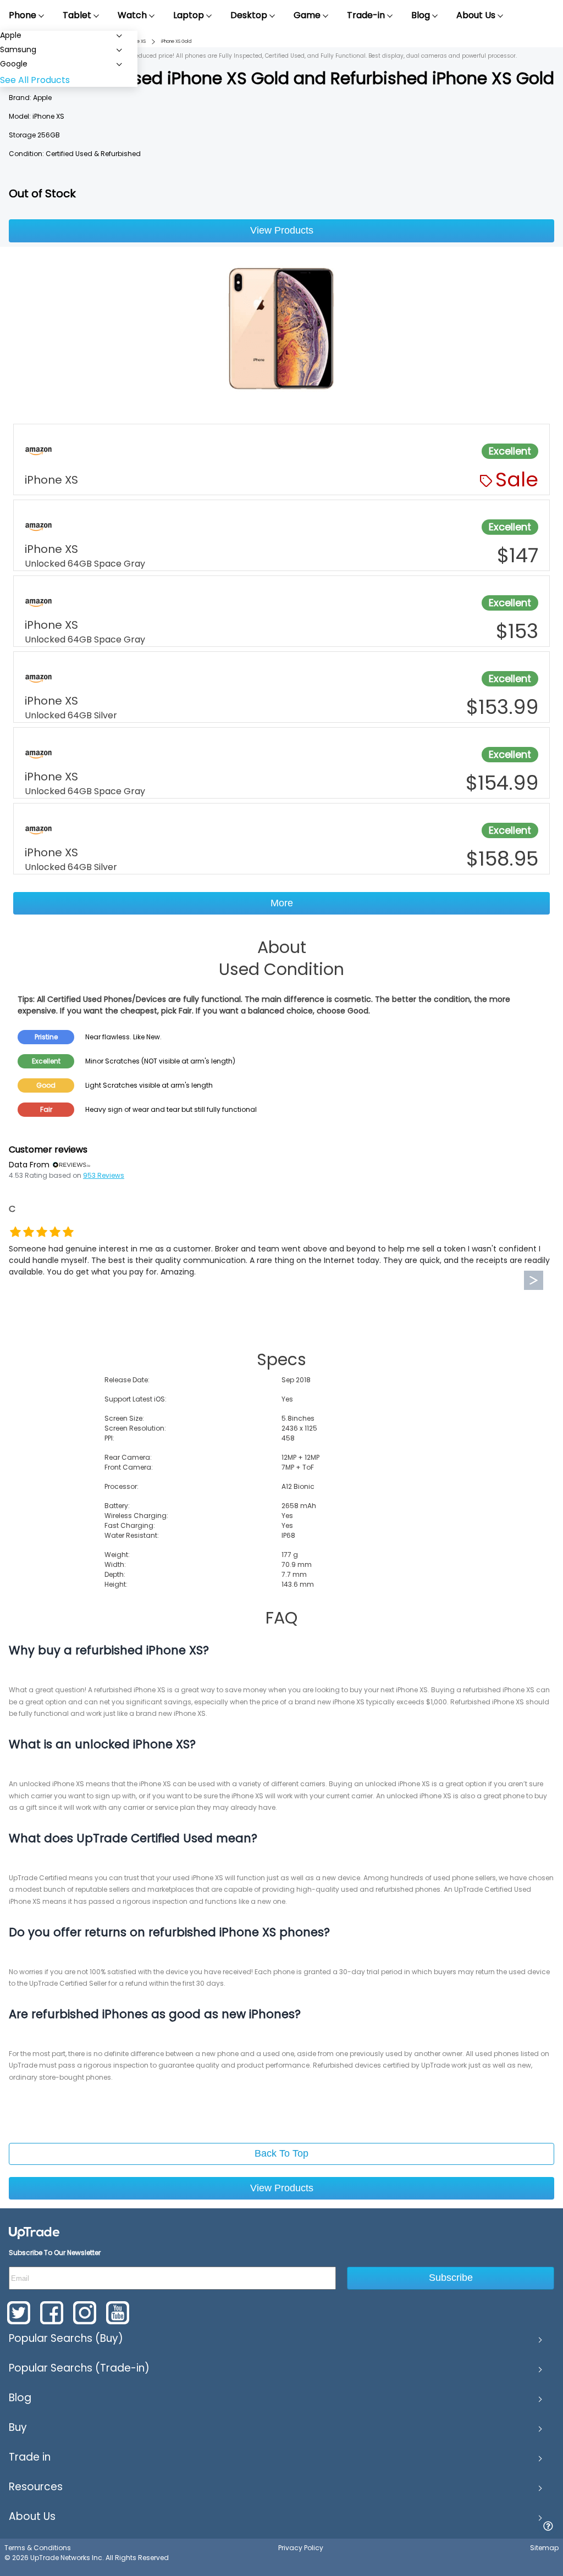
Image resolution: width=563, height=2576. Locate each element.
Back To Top (281, 2153)
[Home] (34, 2232)
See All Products (35, 80)
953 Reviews (104, 1175)
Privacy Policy (301, 2548)
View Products (282, 230)
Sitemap (544, 2548)
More (282, 903)
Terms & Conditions (38, 2548)
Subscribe (451, 2278)
